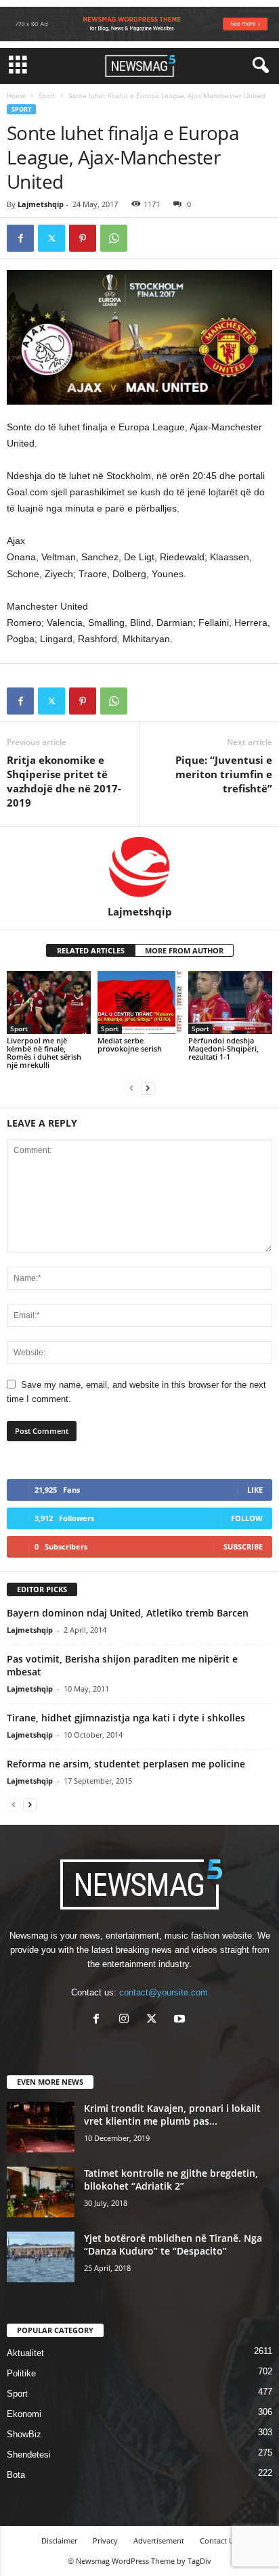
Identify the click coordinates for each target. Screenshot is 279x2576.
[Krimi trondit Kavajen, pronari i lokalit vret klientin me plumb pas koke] (41, 2127)
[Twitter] (51, 238)
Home (16, 95)
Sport (47, 95)
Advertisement (159, 2540)
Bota (16, 2475)
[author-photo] (139, 866)
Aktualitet (25, 2353)
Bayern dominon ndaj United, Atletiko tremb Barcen (128, 1613)
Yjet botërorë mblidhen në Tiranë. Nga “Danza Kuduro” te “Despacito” (173, 2244)
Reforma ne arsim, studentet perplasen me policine (126, 1764)
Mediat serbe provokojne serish (130, 1044)
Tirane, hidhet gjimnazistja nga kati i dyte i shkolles (126, 1718)
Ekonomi (24, 2414)
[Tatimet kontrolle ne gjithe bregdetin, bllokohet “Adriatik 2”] (41, 2192)
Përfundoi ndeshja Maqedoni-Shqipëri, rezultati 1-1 (223, 1048)
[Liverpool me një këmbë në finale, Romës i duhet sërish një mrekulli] (49, 1002)
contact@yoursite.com (164, 1992)
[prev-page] (131, 1088)
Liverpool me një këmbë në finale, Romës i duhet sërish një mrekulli (44, 1053)
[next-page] (148, 1088)
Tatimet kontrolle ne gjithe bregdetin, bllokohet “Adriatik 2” (171, 2179)
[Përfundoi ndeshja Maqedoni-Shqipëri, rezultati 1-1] (230, 1002)
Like (255, 1490)
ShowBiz (24, 2434)
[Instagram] (127, 2020)
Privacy (105, 2540)
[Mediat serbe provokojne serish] (139, 1002)
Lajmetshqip (41, 204)
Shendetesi (29, 2455)
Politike (21, 2373)
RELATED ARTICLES (91, 950)
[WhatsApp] (114, 238)
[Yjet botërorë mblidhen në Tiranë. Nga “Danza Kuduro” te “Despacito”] (41, 2257)
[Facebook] (20, 238)
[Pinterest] (83, 238)
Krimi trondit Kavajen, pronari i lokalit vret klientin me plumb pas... (172, 2115)
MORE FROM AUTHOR (184, 950)
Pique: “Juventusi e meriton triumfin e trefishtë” (224, 774)
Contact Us (219, 2540)
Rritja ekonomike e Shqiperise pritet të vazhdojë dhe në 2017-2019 (64, 781)
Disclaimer (59, 2540)
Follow (247, 1518)
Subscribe (243, 1546)
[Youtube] (181, 2020)
